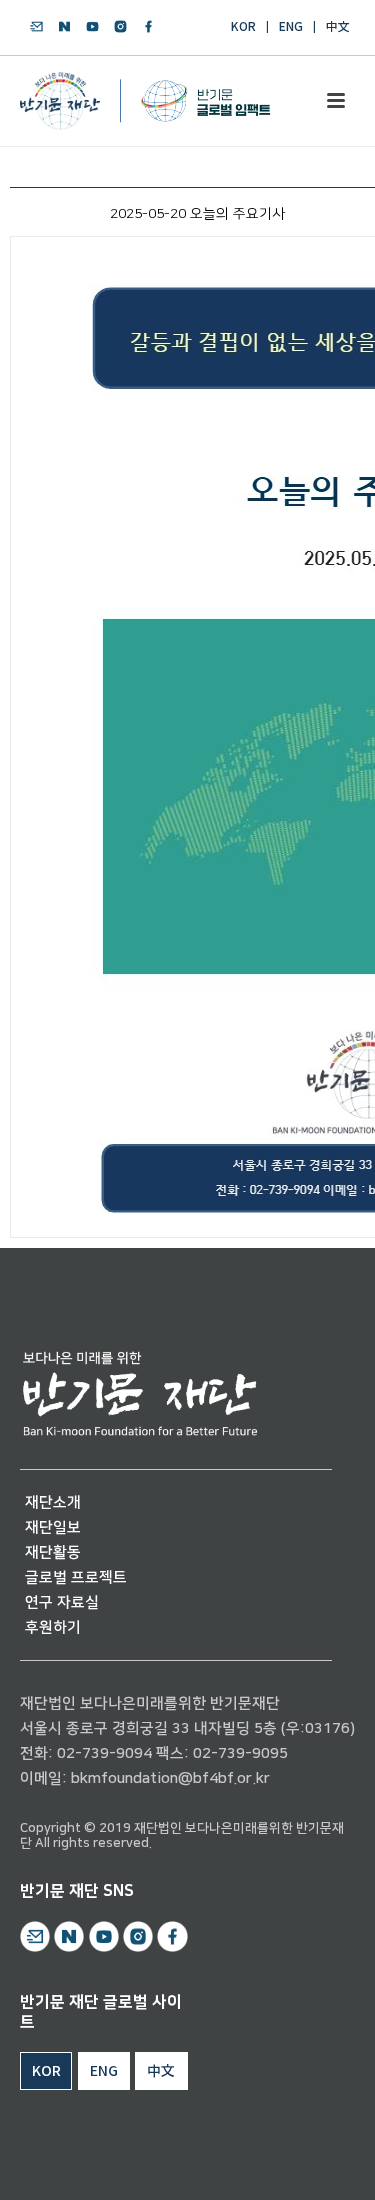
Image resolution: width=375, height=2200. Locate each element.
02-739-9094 (104, 1753)
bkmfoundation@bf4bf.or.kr (170, 1778)
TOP (302, 2161)
